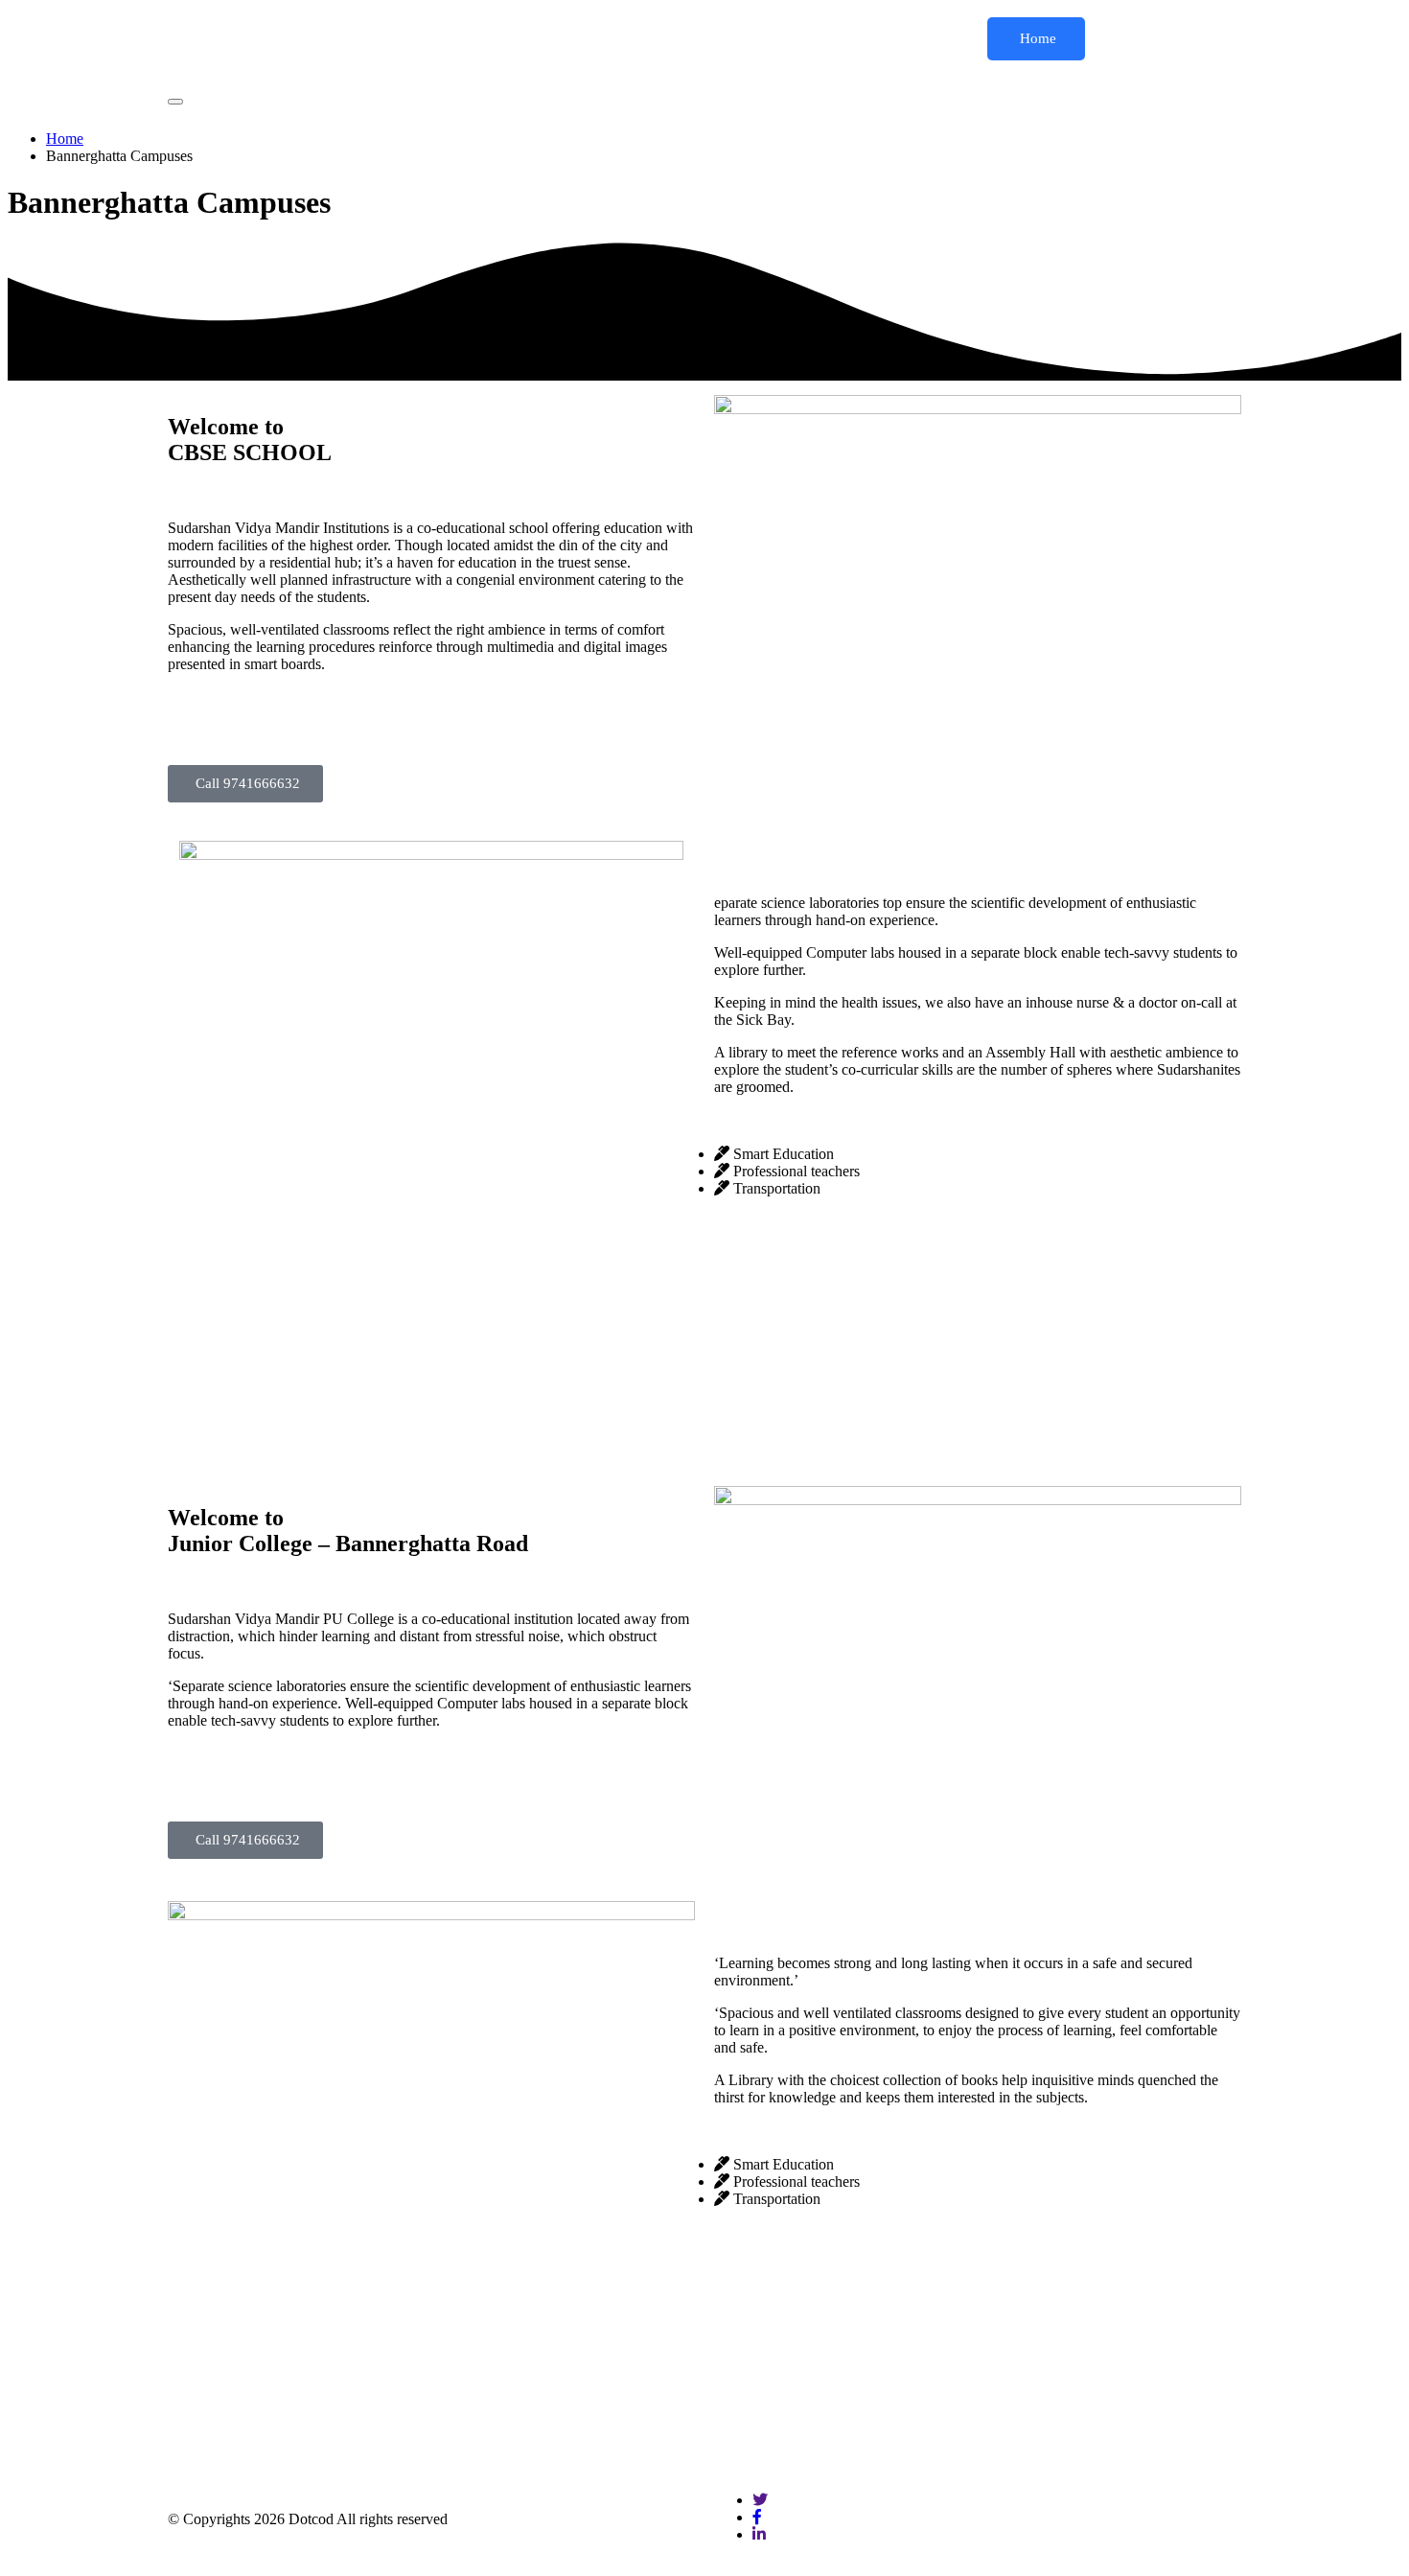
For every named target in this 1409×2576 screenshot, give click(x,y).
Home (1036, 38)
